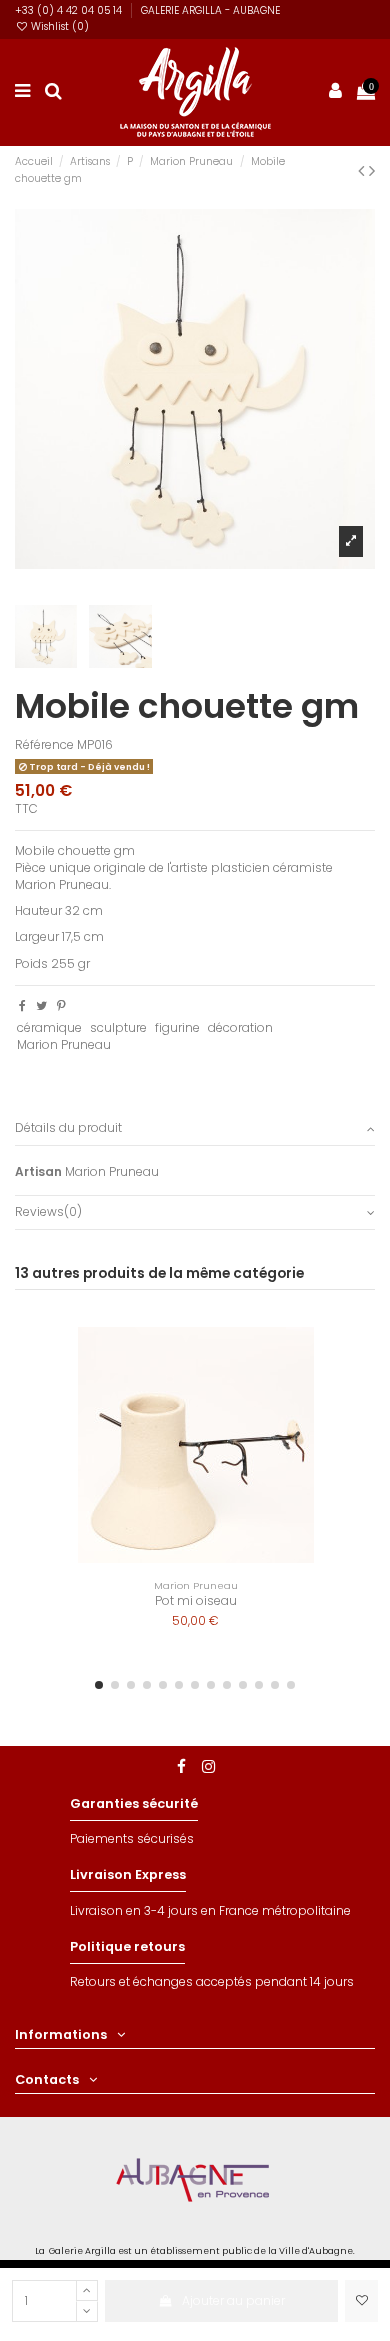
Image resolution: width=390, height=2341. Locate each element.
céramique (49, 1027)
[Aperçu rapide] (336, 1387)
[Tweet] (41, 1005)
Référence (44, 745)
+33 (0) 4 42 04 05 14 (70, 10)
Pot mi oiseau (196, 1600)
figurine (177, 1027)
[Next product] (372, 170)
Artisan (38, 1172)
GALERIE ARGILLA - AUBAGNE (210, 10)
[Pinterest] (61, 1005)
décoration (240, 1027)
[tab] (195, 1129)
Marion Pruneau (64, 1044)
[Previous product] (363, 170)
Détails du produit (68, 1128)
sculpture (118, 1027)
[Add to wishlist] (361, 2301)
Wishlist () (58, 26)
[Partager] (22, 1005)
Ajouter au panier (233, 2300)
